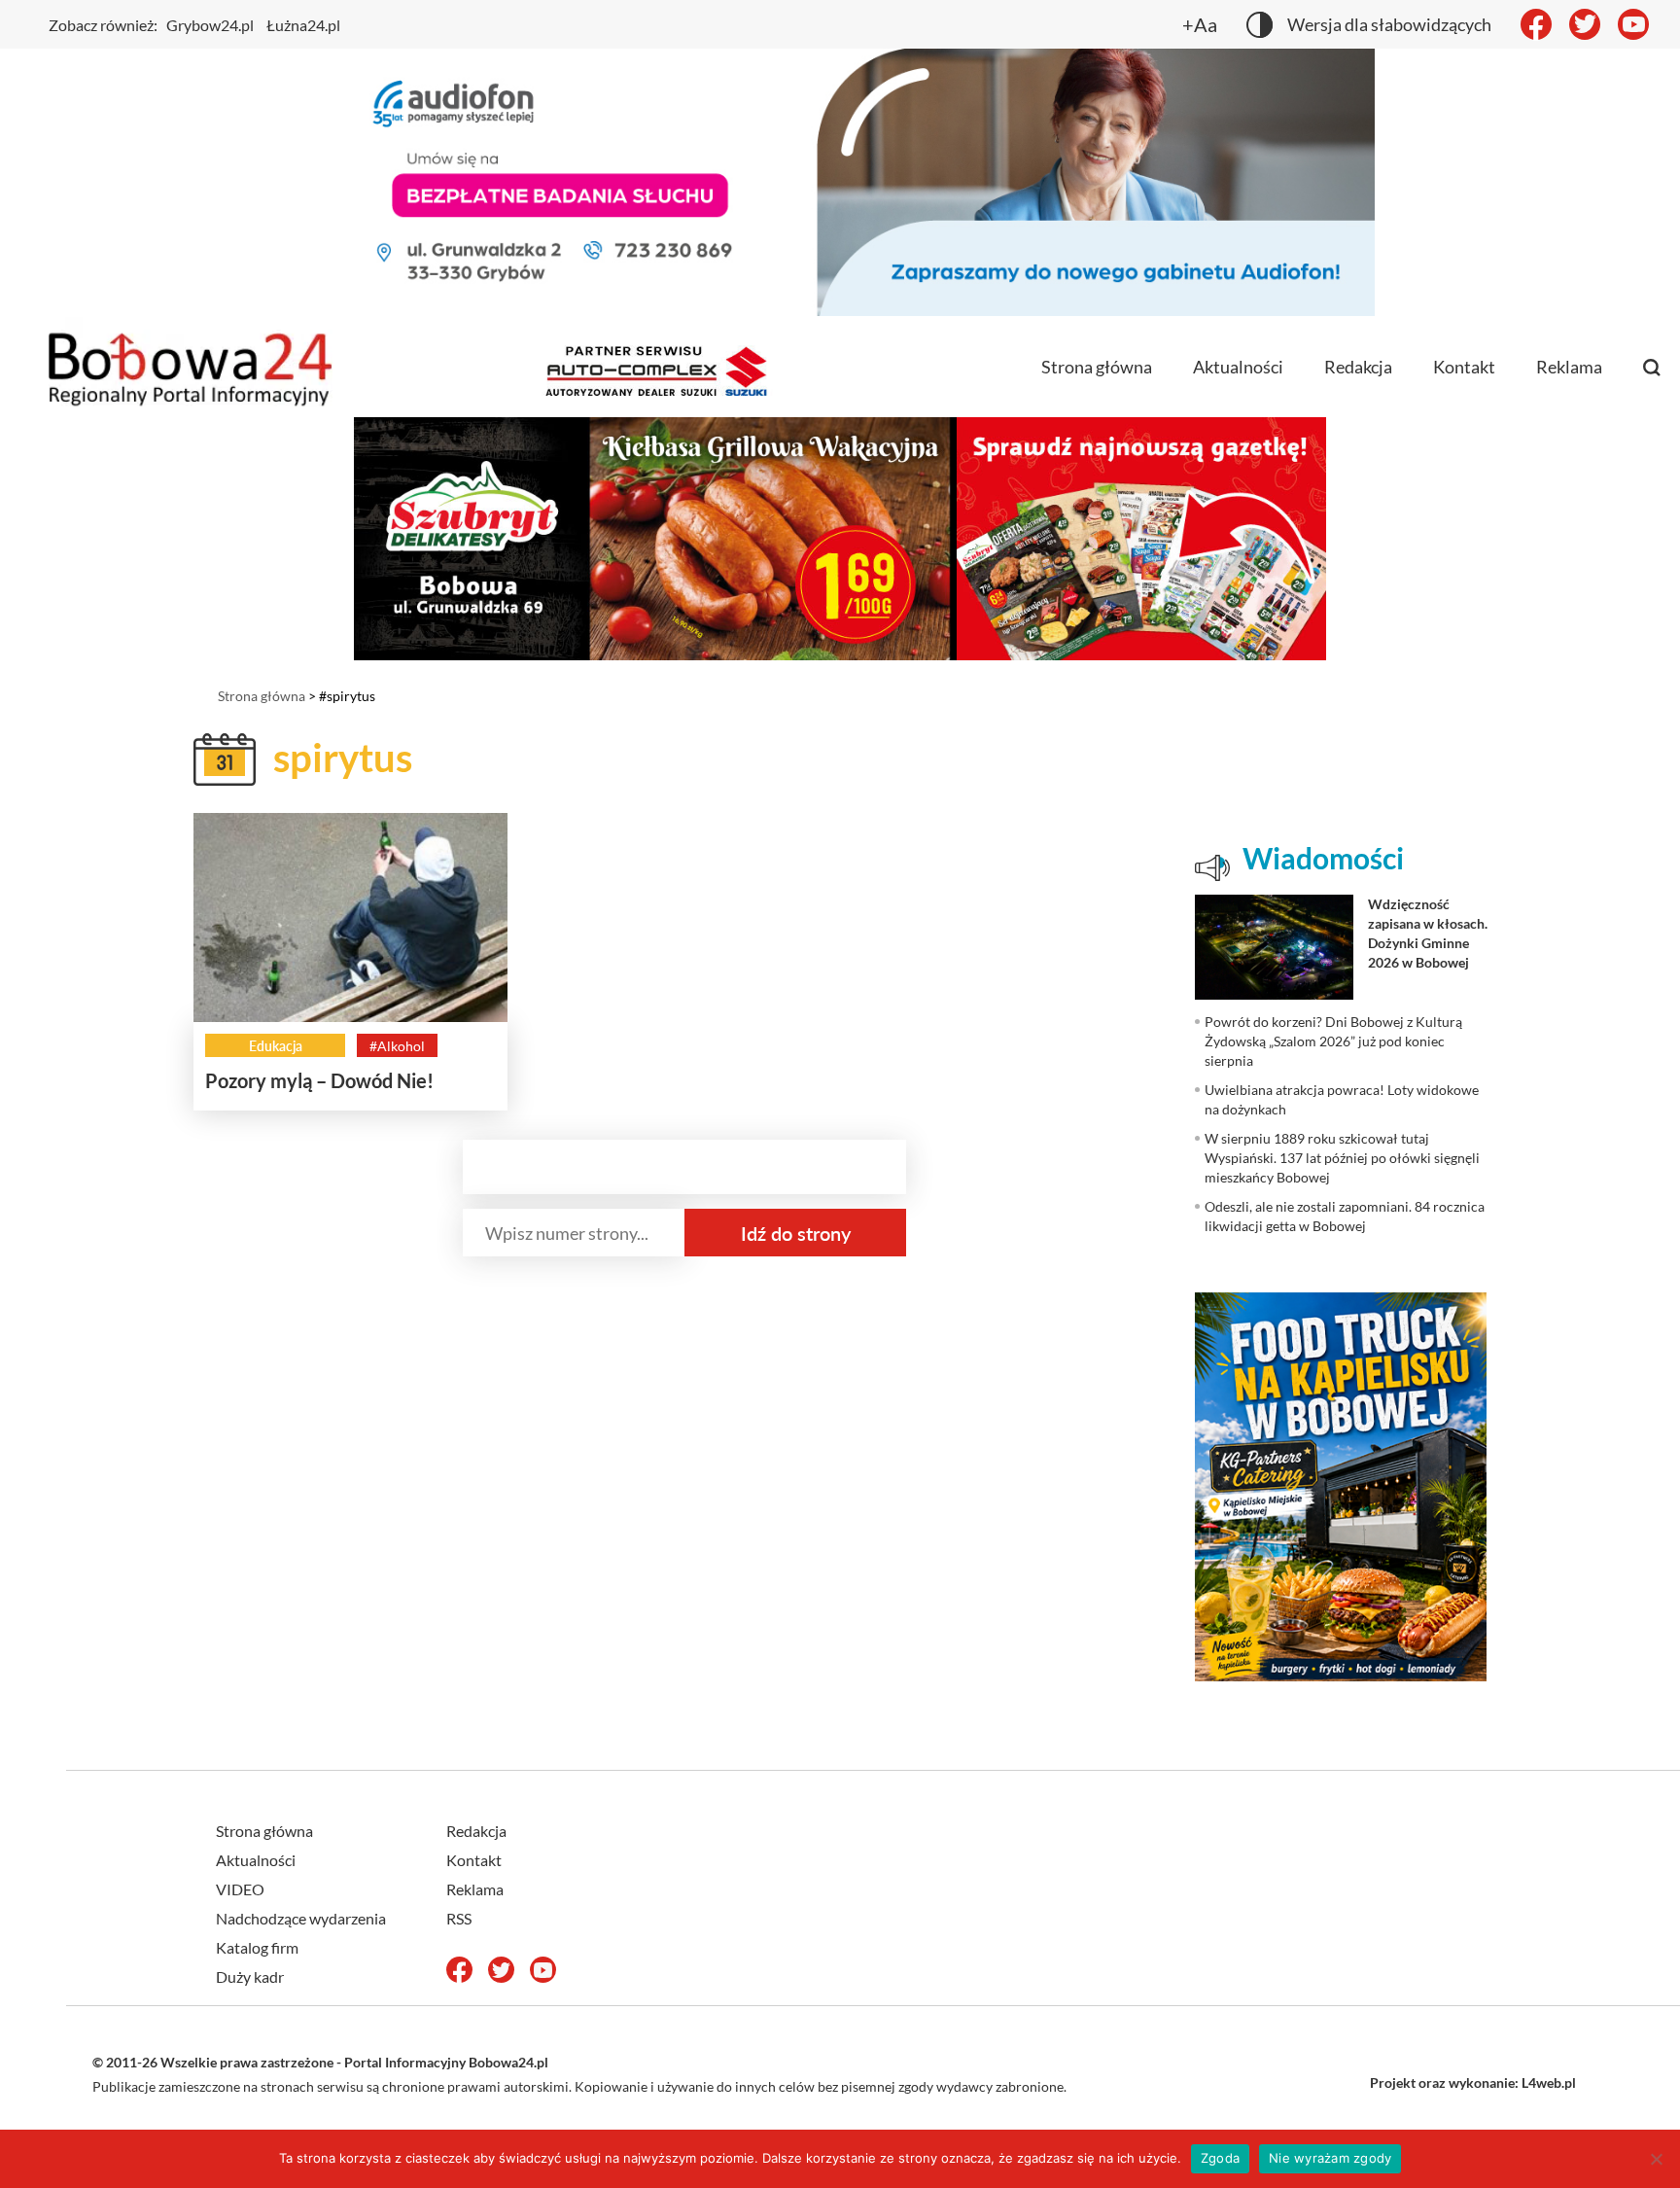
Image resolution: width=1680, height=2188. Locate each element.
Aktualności (1238, 367)
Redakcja (1358, 367)
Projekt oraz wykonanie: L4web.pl (1473, 2082)
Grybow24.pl (210, 25)
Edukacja (276, 1046)
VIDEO (240, 1889)
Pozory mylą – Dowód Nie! (319, 1080)
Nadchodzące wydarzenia (301, 1918)
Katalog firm (257, 1947)
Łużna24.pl (303, 25)
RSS (459, 1918)
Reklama (1569, 367)
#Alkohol (397, 1046)
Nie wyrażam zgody (1330, 2158)
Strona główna (1097, 367)
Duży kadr (250, 1976)
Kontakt (1464, 367)
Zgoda (1220, 2158)
